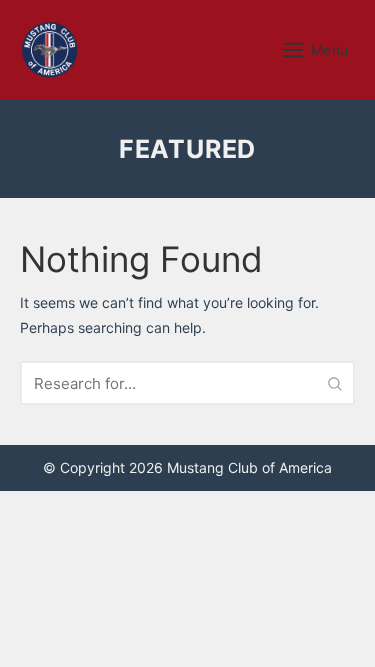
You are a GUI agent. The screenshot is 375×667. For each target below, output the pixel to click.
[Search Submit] (335, 383)
